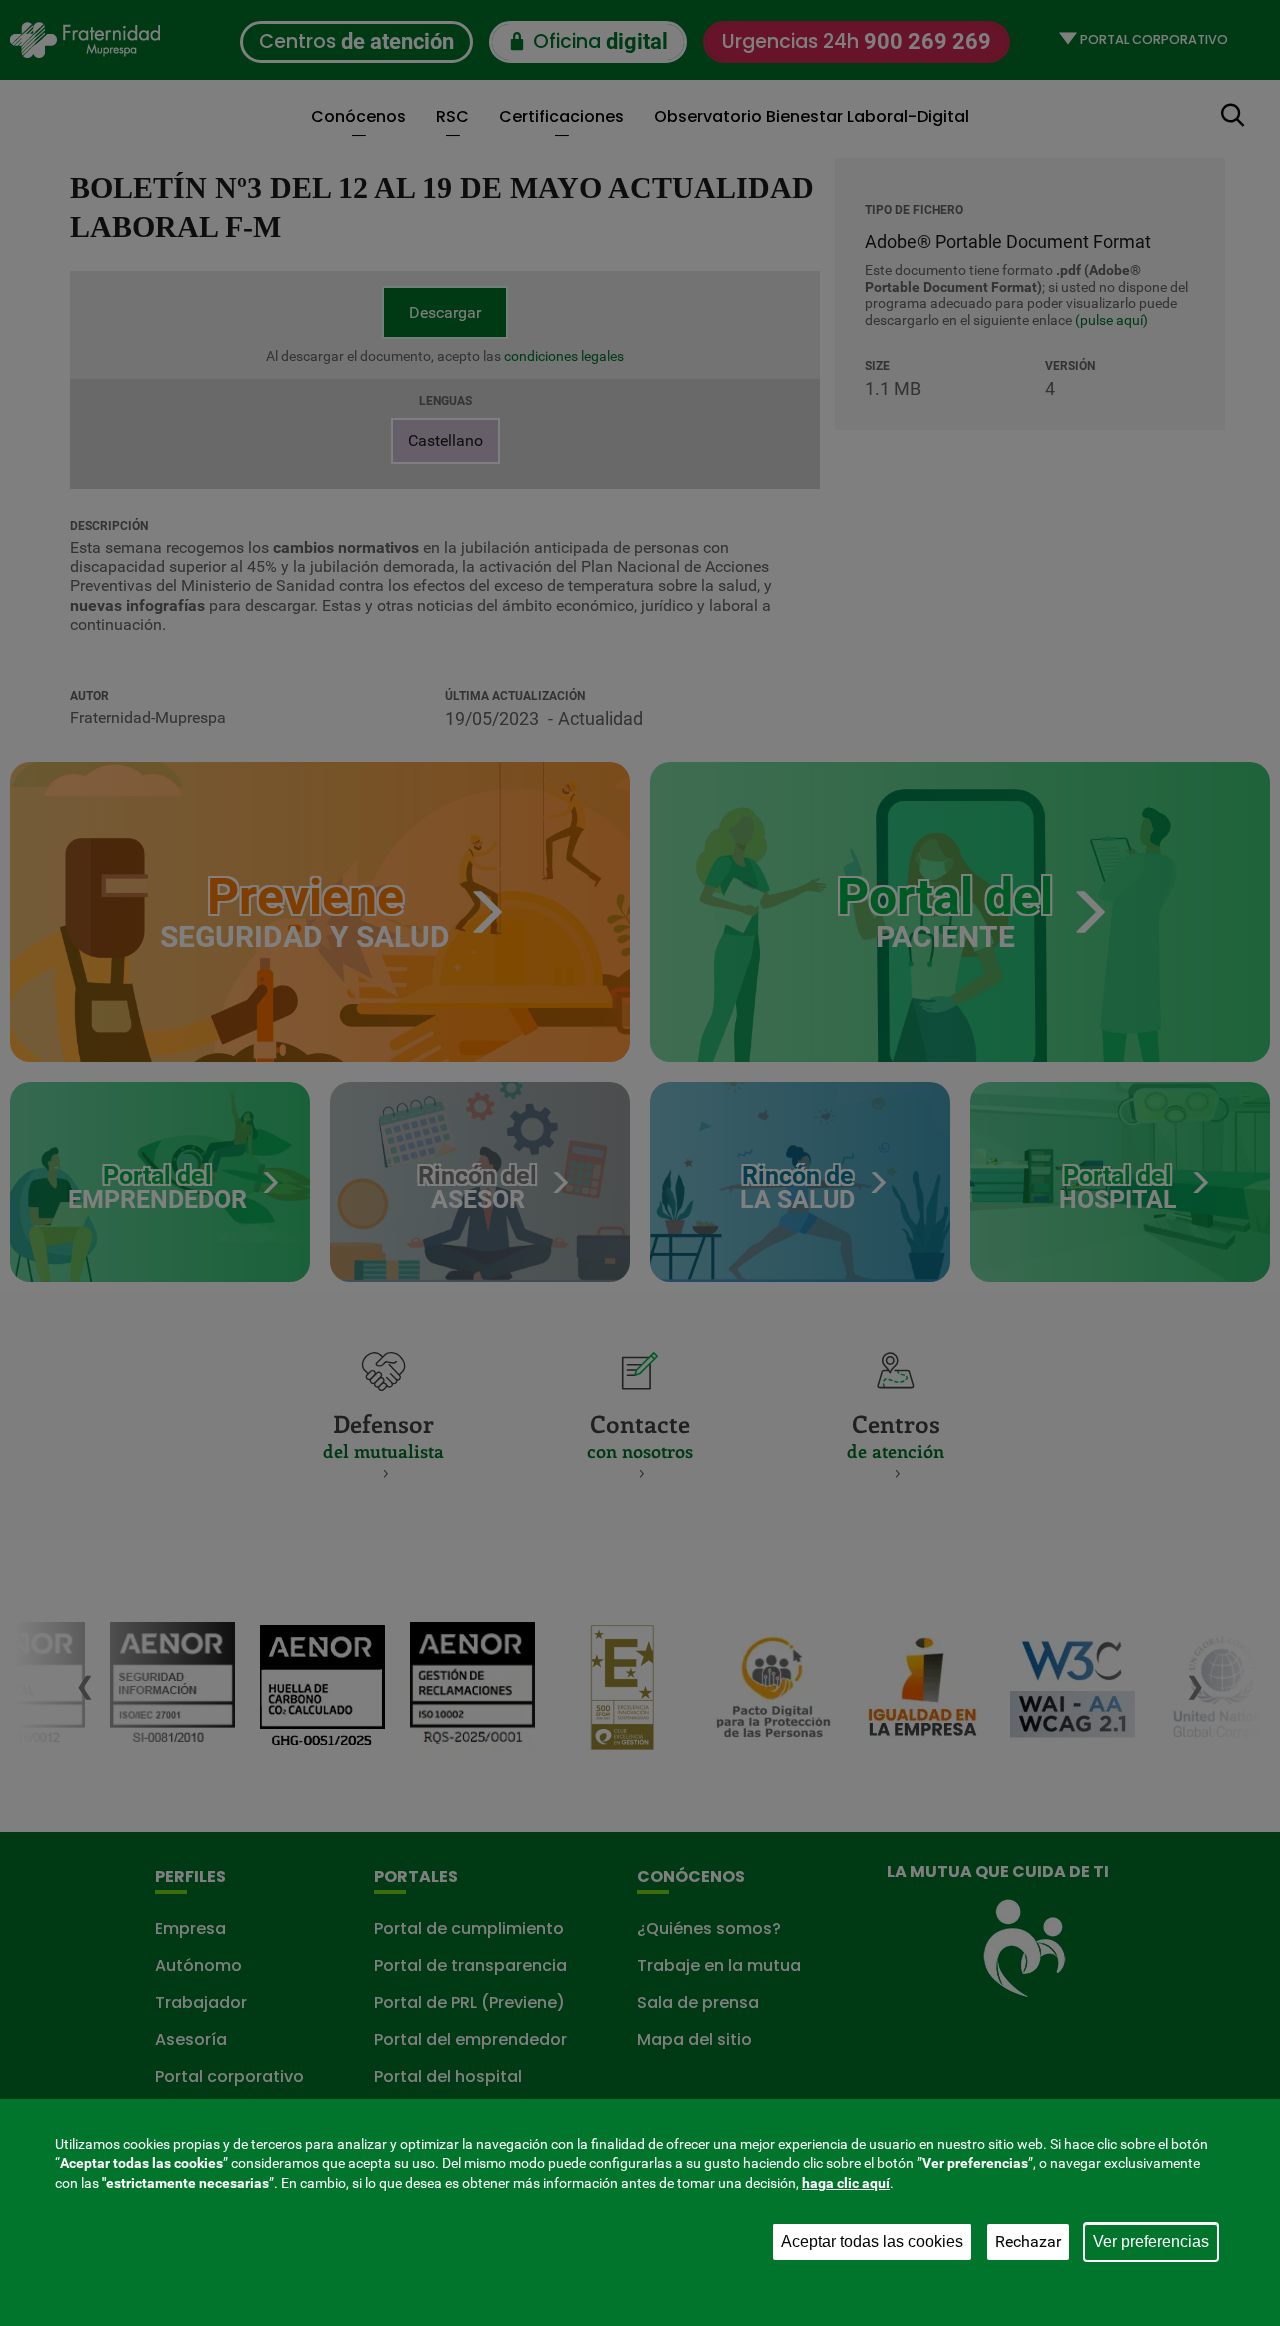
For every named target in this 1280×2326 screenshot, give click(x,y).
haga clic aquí (846, 2183)
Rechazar (1028, 2241)
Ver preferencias (1151, 2241)
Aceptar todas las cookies (872, 2241)
